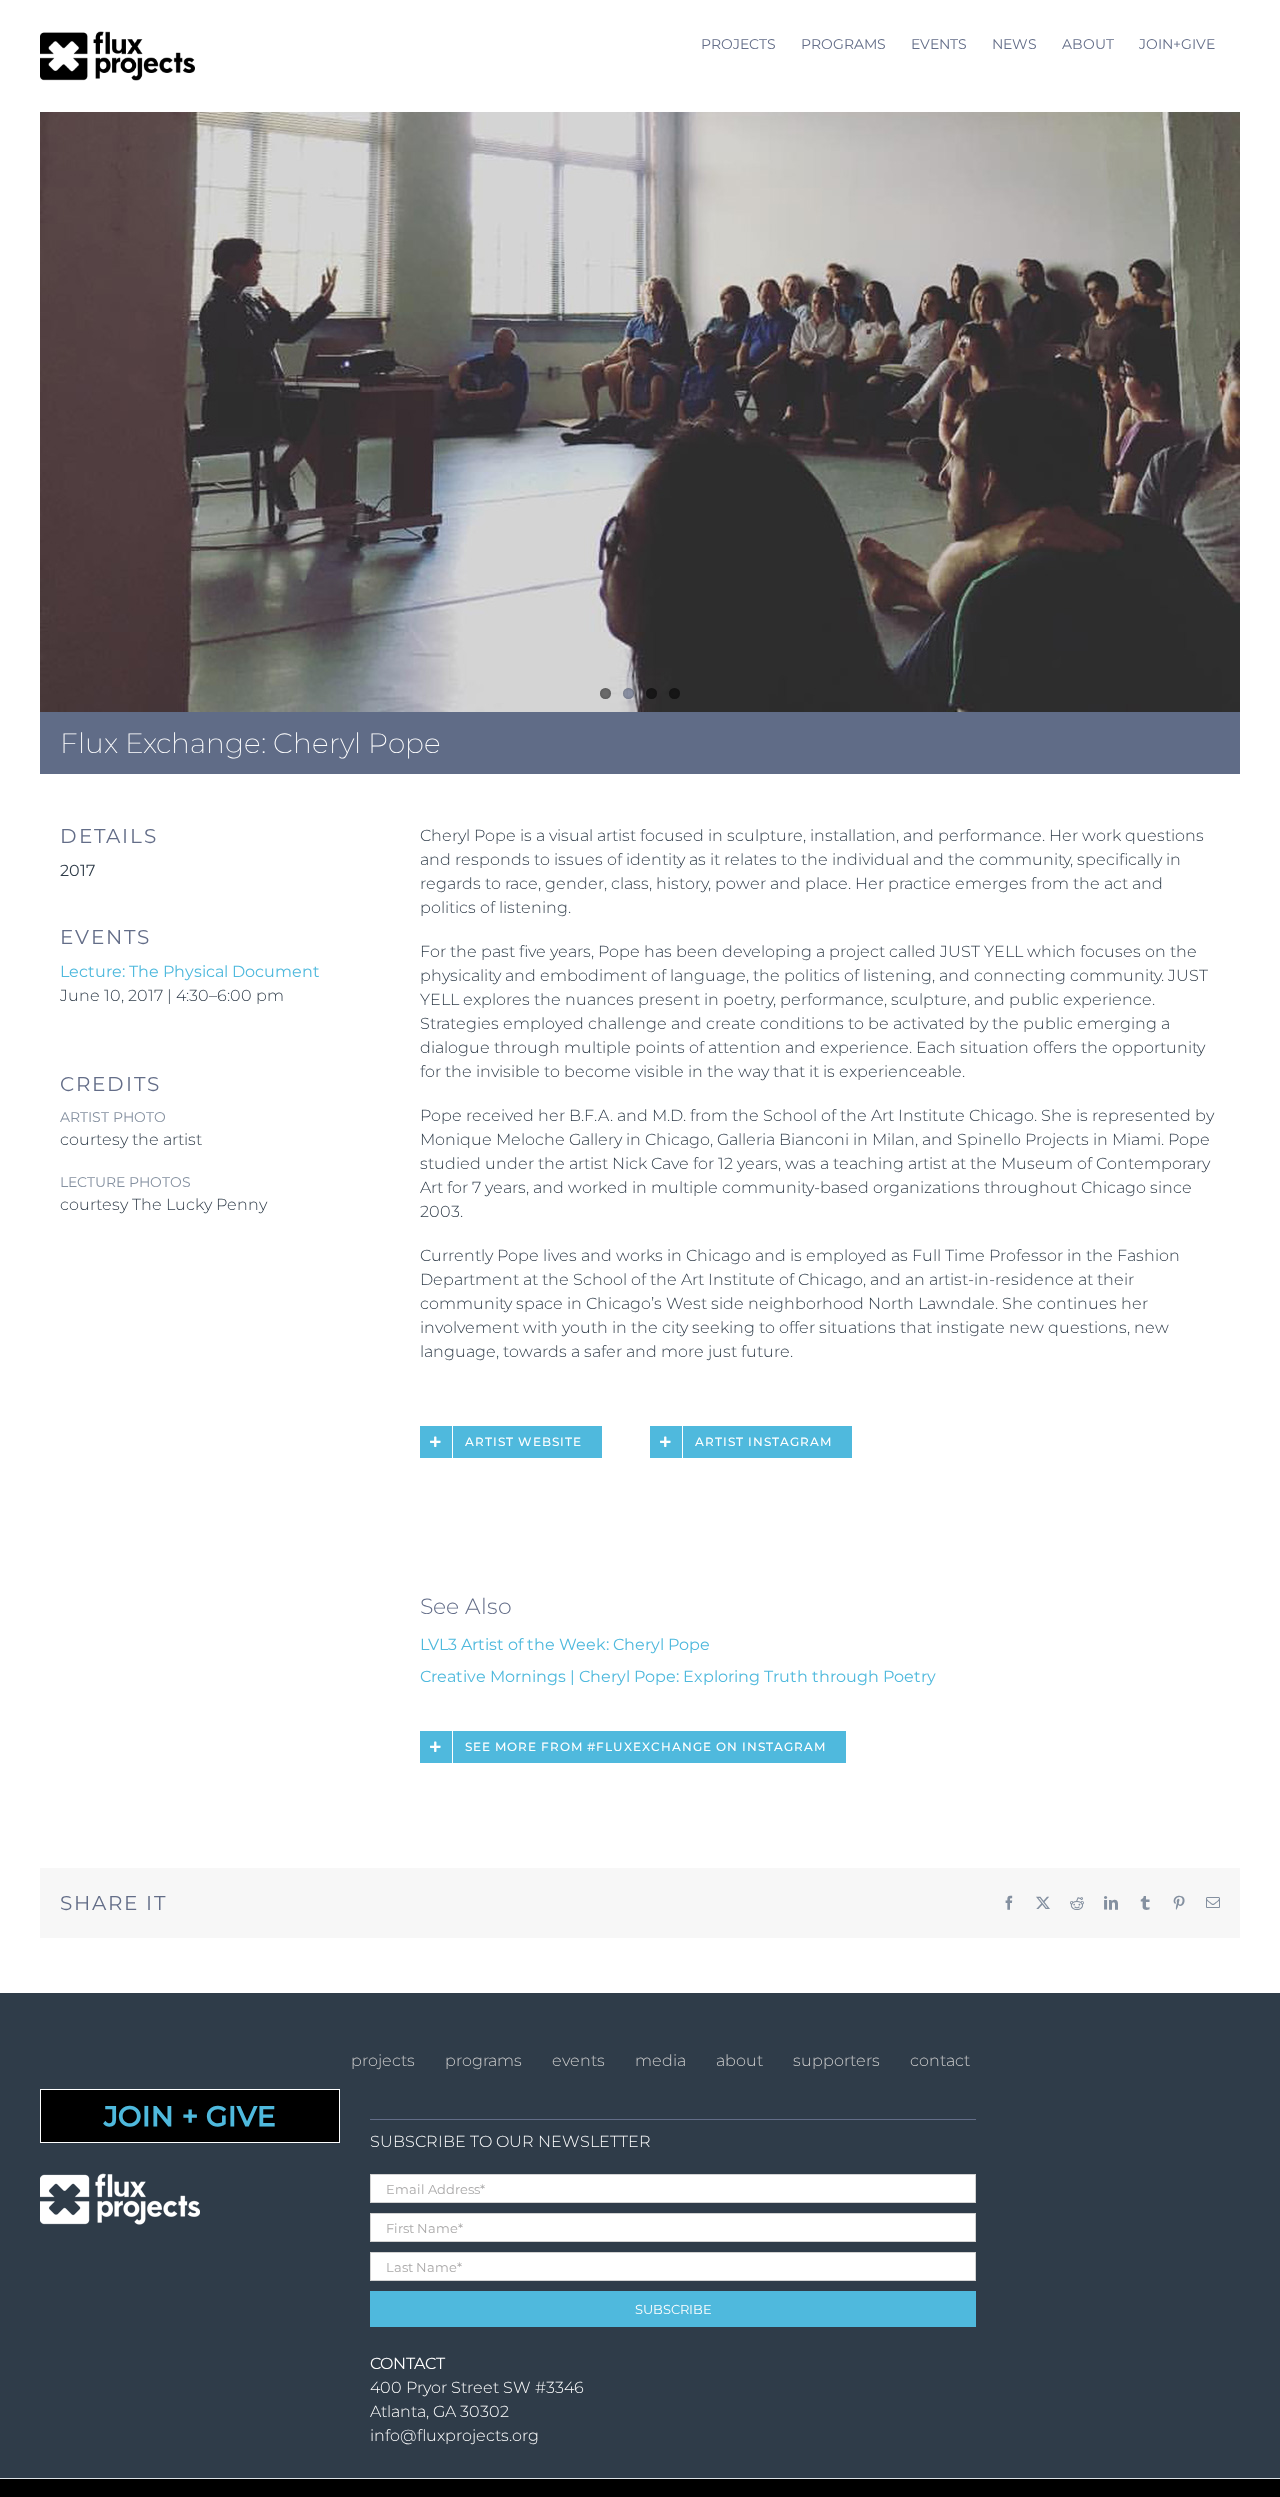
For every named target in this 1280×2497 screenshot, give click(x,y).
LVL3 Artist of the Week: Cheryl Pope (565, 1644)
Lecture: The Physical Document (190, 971)
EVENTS (578, 2060)
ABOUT (739, 2060)
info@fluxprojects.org (454, 2435)
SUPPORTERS (836, 2060)
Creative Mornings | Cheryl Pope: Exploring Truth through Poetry (678, 1676)
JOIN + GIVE (190, 2116)
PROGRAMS (483, 2060)
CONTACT (940, 2060)
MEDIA (660, 2060)
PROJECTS (383, 2060)
